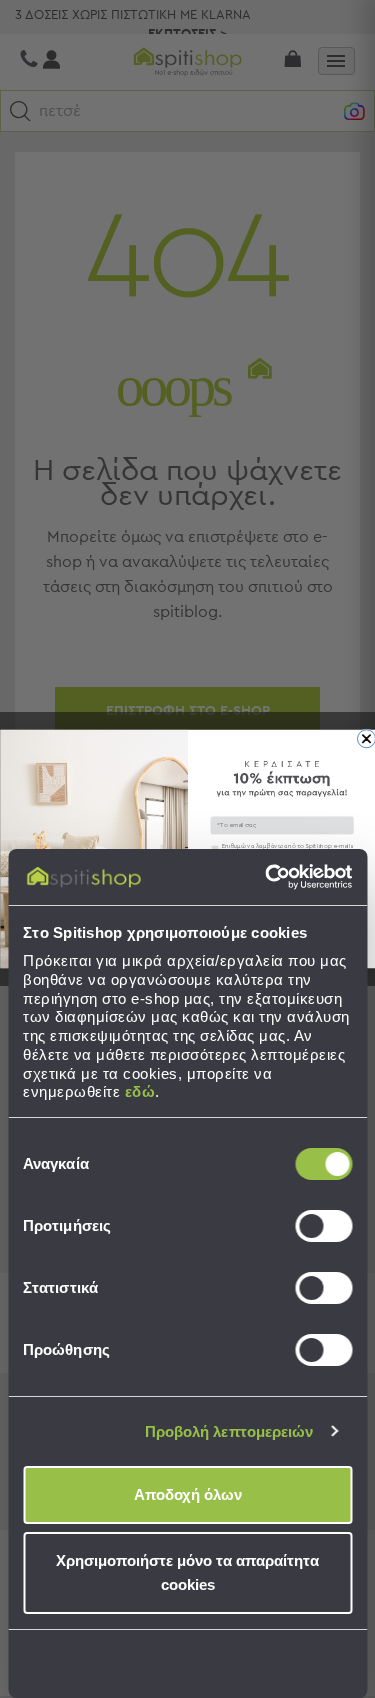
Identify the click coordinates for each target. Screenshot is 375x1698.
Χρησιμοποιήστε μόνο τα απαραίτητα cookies (187, 1572)
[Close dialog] (366, 739)
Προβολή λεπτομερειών (229, 1431)
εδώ (140, 1091)
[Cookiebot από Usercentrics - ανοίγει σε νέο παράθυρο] (267, 877)
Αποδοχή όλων (188, 1494)
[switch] (323, 1226)
